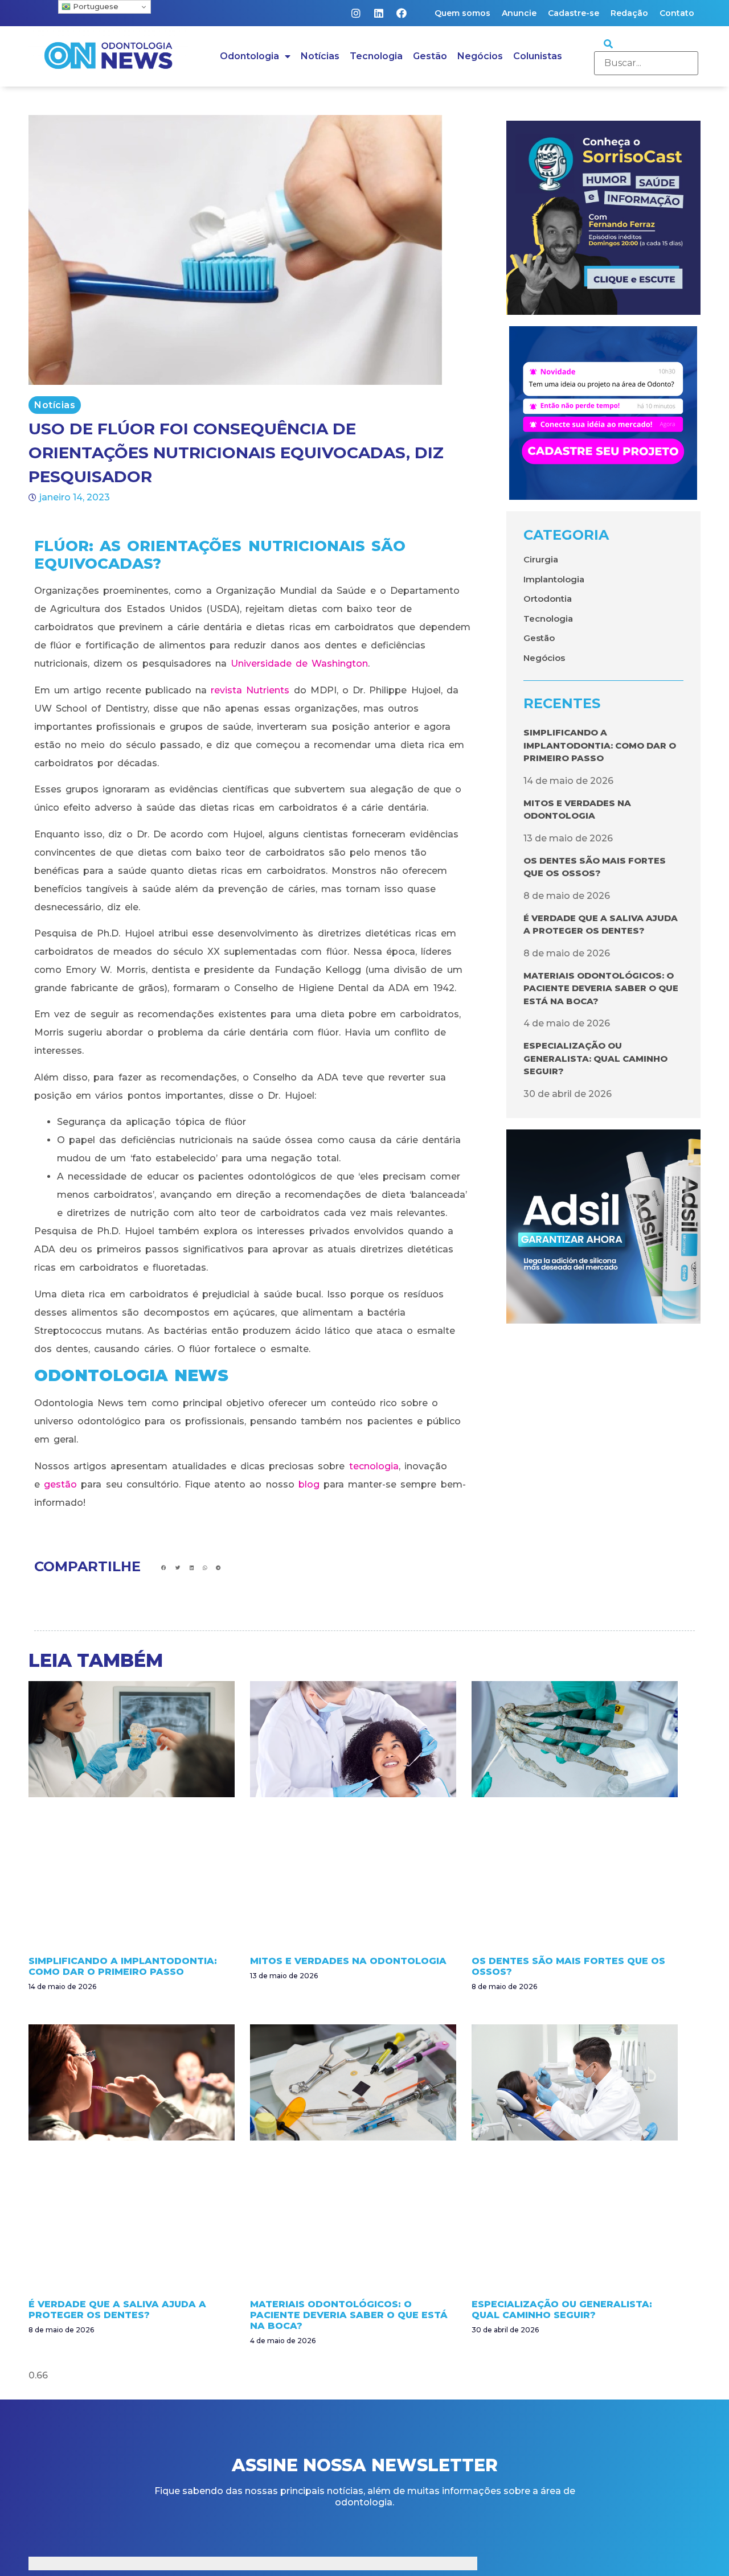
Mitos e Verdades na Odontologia (348, 1961)
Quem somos (462, 13)
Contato (677, 13)
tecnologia (374, 1466)
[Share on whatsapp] (205, 1568)
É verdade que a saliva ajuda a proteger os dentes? (117, 2310)
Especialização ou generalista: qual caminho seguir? (595, 1058)
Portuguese (95, 6)
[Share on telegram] (218, 1568)
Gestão (430, 56)
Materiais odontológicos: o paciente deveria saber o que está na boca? (601, 988)
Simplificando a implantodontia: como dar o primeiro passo (600, 745)
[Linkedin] (379, 13)
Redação (629, 13)
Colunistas (538, 56)
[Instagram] (356, 13)
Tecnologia (376, 56)
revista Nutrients (250, 690)
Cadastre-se (574, 13)
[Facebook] (402, 13)
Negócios (480, 56)
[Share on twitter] (178, 1568)
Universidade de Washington (299, 663)
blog (309, 1484)
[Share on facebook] (164, 1568)
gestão (60, 1484)
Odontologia (249, 56)
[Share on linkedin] (192, 1568)
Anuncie (519, 13)
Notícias (320, 56)
